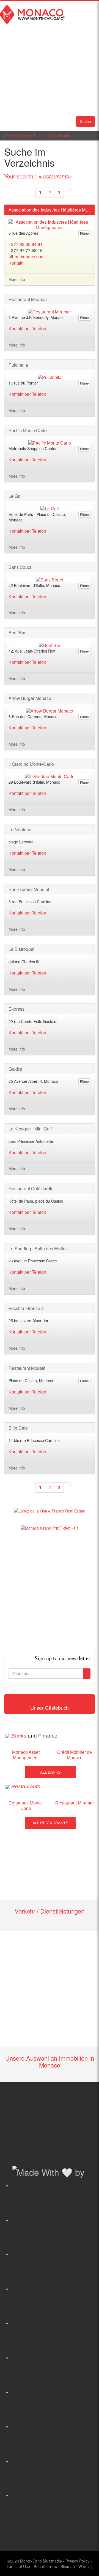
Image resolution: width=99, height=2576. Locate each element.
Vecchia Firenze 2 (26, 1308)
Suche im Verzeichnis (51, 136)
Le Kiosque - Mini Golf (30, 1129)
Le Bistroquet (21, 949)
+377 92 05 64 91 (26, 244)
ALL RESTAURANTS (50, 1823)
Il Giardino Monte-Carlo (31, 764)
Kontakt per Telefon (27, 328)
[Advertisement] (50, 1591)
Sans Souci (20, 567)
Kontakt (16, 263)
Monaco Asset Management (26, 1755)
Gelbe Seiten (18, 136)
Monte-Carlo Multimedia (41, 2561)
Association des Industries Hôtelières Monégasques (50, 210)
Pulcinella (18, 365)
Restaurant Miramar (28, 299)
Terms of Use (18, 2566)
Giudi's (15, 1069)
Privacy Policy (77, 2561)
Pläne (84, 233)
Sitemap (68, 2566)
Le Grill (16, 496)
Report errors (45, 2566)
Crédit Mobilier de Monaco (75, 1755)
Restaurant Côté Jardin (31, 1189)
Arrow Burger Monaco (30, 698)
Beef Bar (17, 633)
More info (17, 279)
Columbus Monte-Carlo (26, 1806)
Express (16, 1009)
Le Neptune (20, 830)
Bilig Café (18, 1428)
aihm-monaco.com (27, 257)
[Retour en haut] (87, 2565)
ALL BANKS (50, 1772)
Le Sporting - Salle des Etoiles (38, 1249)
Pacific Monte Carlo (28, 431)
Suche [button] (86, 121)
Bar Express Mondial (29, 889)
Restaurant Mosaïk (27, 1368)
